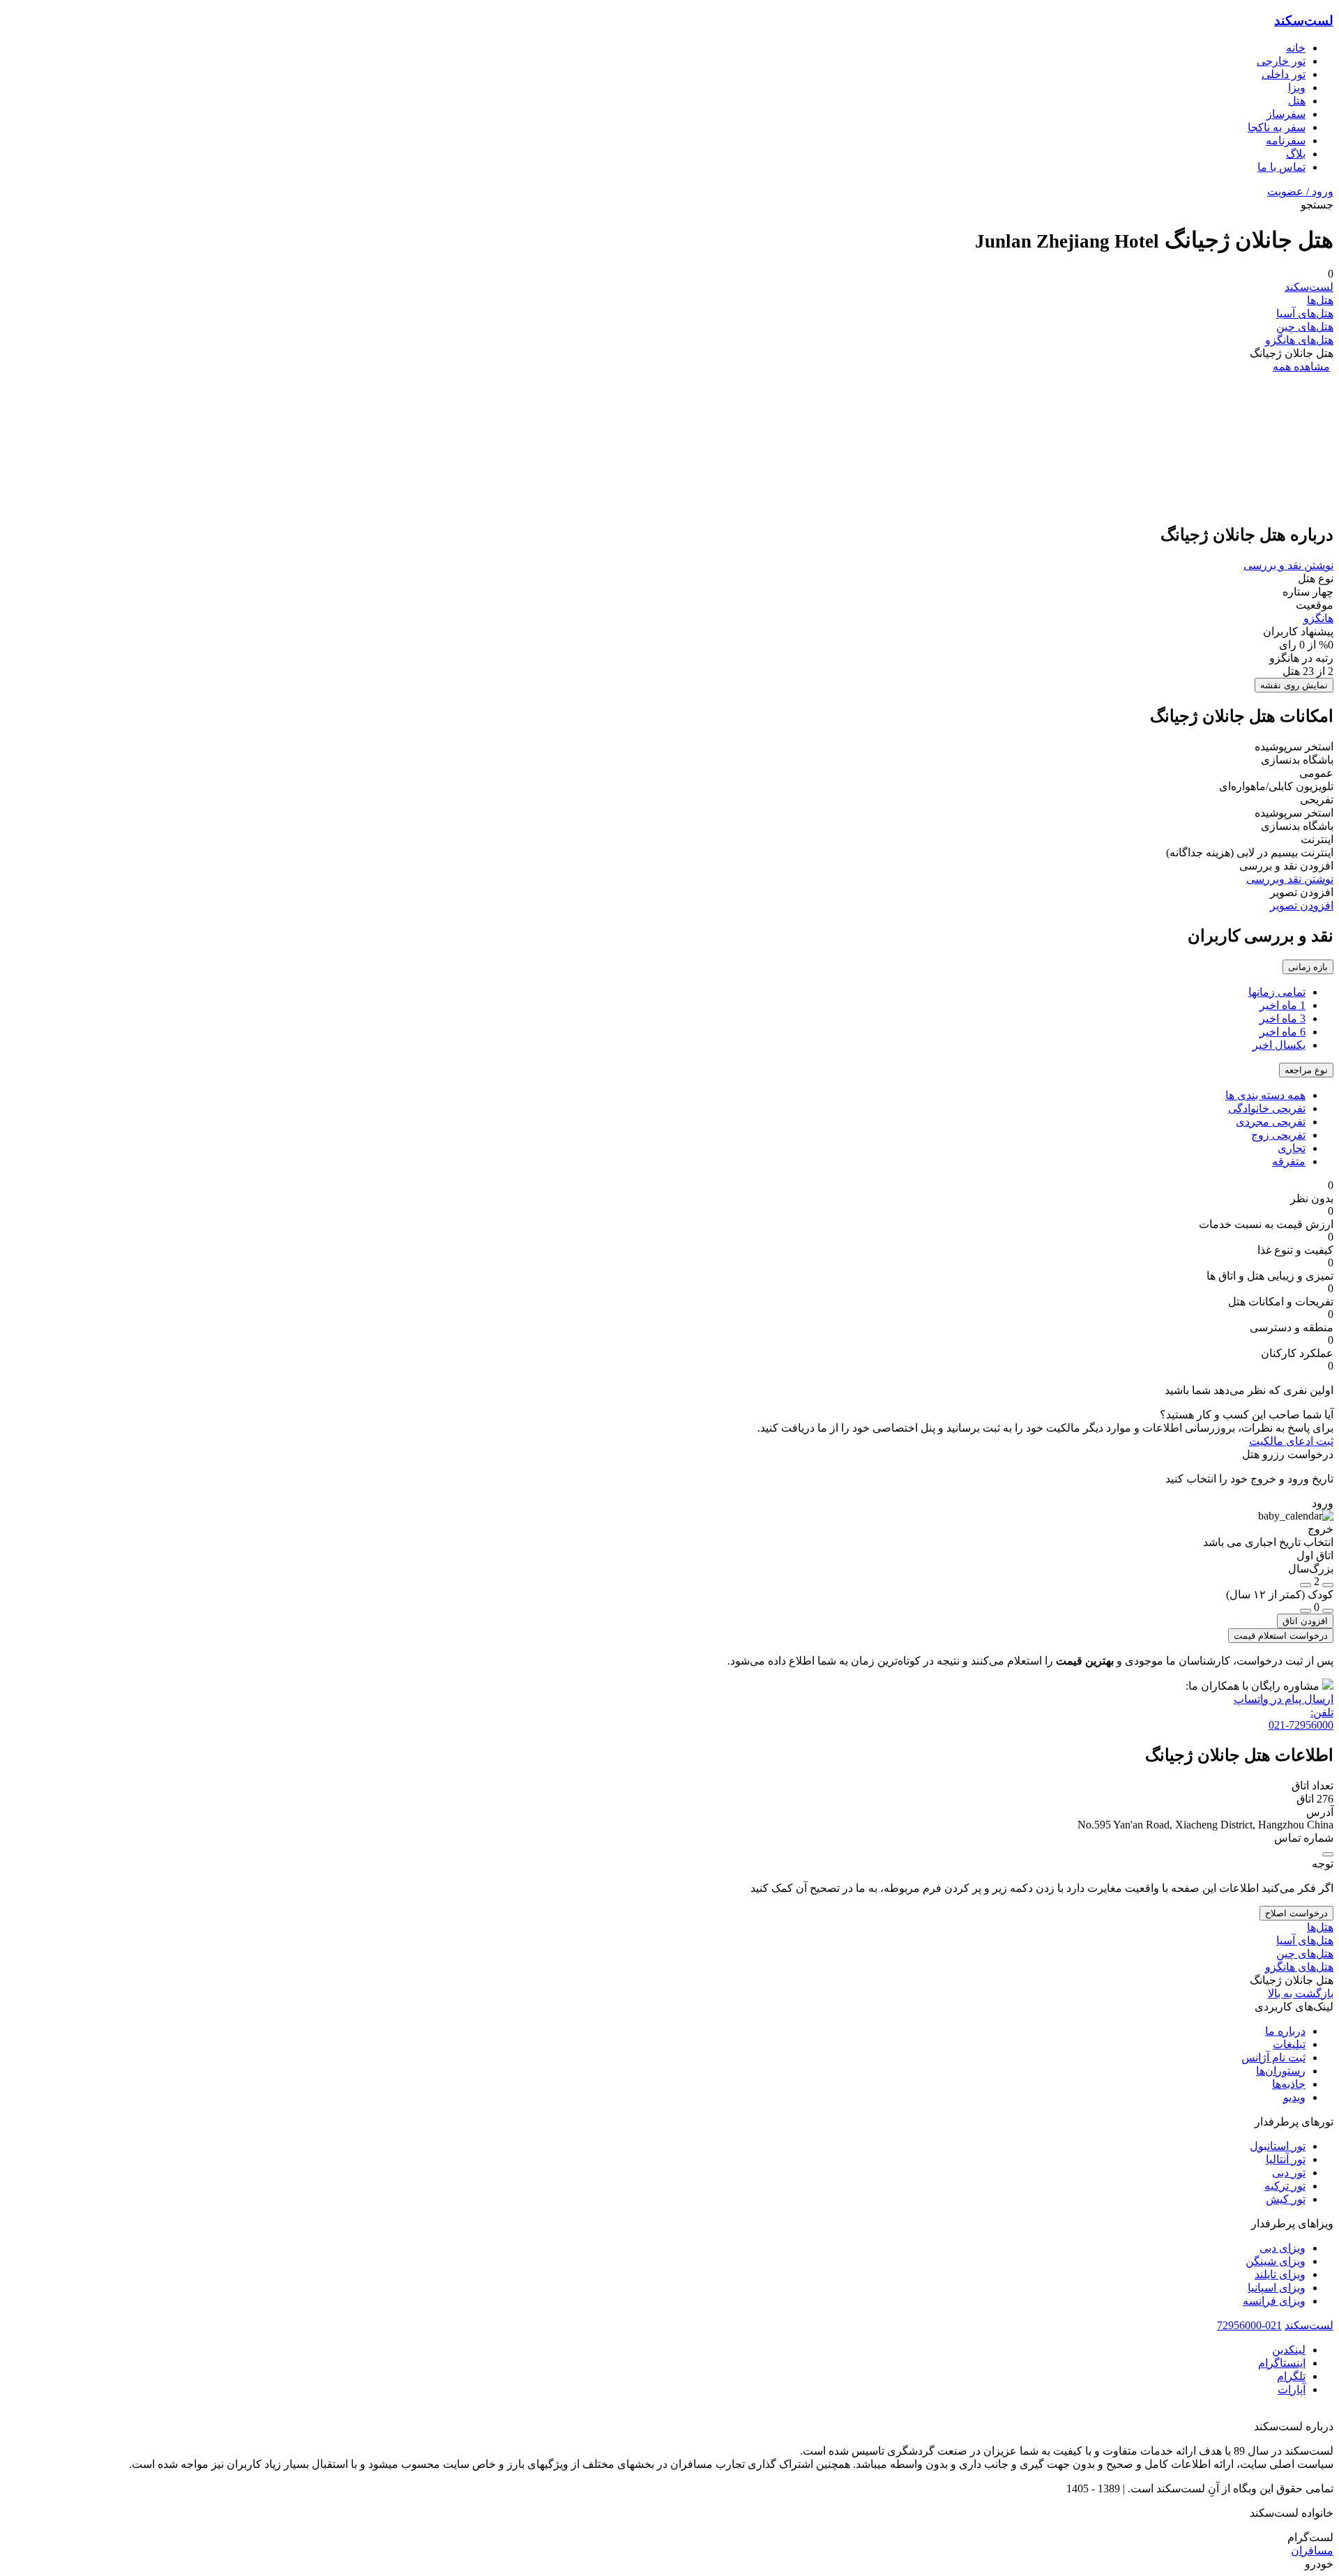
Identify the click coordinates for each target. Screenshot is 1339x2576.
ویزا (1297, 88)
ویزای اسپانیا (1277, 2288)
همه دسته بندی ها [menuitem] (1265, 1095)
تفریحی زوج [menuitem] (1278, 1135)
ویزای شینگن (1276, 2261)
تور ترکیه (1285, 2186)
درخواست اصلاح (1296, 1913)
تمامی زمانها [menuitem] (1277, 992)
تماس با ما (1281, 167)
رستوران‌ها (1281, 2071)
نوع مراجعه (1306, 1070)
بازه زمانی (1308, 967)
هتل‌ (1297, 101)
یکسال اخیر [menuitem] (1279, 1045)
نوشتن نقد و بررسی (1288, 565)
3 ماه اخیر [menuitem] (1283, 1018)
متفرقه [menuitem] (1289, 1161)
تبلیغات (1289, 2044)
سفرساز (1286, 114)
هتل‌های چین (1305, 327)
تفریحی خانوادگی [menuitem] (1267, 1108)
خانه (1296, 48)
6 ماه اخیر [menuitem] (1283, 1032)
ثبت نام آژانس (1273, 2058)
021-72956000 (1249, 2325)
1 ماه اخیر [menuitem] (1283, 1005)
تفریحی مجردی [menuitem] (1271, 1122)
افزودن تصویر (1302, 906)
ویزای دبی (1283, 2248)
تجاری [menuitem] (1292, 1148)
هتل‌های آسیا (1305, 313)
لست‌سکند (1304, 21)
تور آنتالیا (1286, 2159)
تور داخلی (1284, 74)
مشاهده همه (1301, 366)
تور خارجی (1281, 61)
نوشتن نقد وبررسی (1290, 879)
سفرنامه (1286, 141)
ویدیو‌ (1294, 2097)
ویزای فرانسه (1274, 2301)
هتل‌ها (1320, 300)
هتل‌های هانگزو (1299, 340)
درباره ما (1285, 2031)
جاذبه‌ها (1289, 2084)
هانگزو (1318, 618)
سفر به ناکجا (1277, 127)
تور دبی (1289, 2173)
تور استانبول (1278, 2146)
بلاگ (1296, 154)
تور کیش (1286, 2199)
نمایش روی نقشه (1294, 685)
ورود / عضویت (1300, 191)
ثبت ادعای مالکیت (1291, 1441)
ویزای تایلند (1280, 2274)
